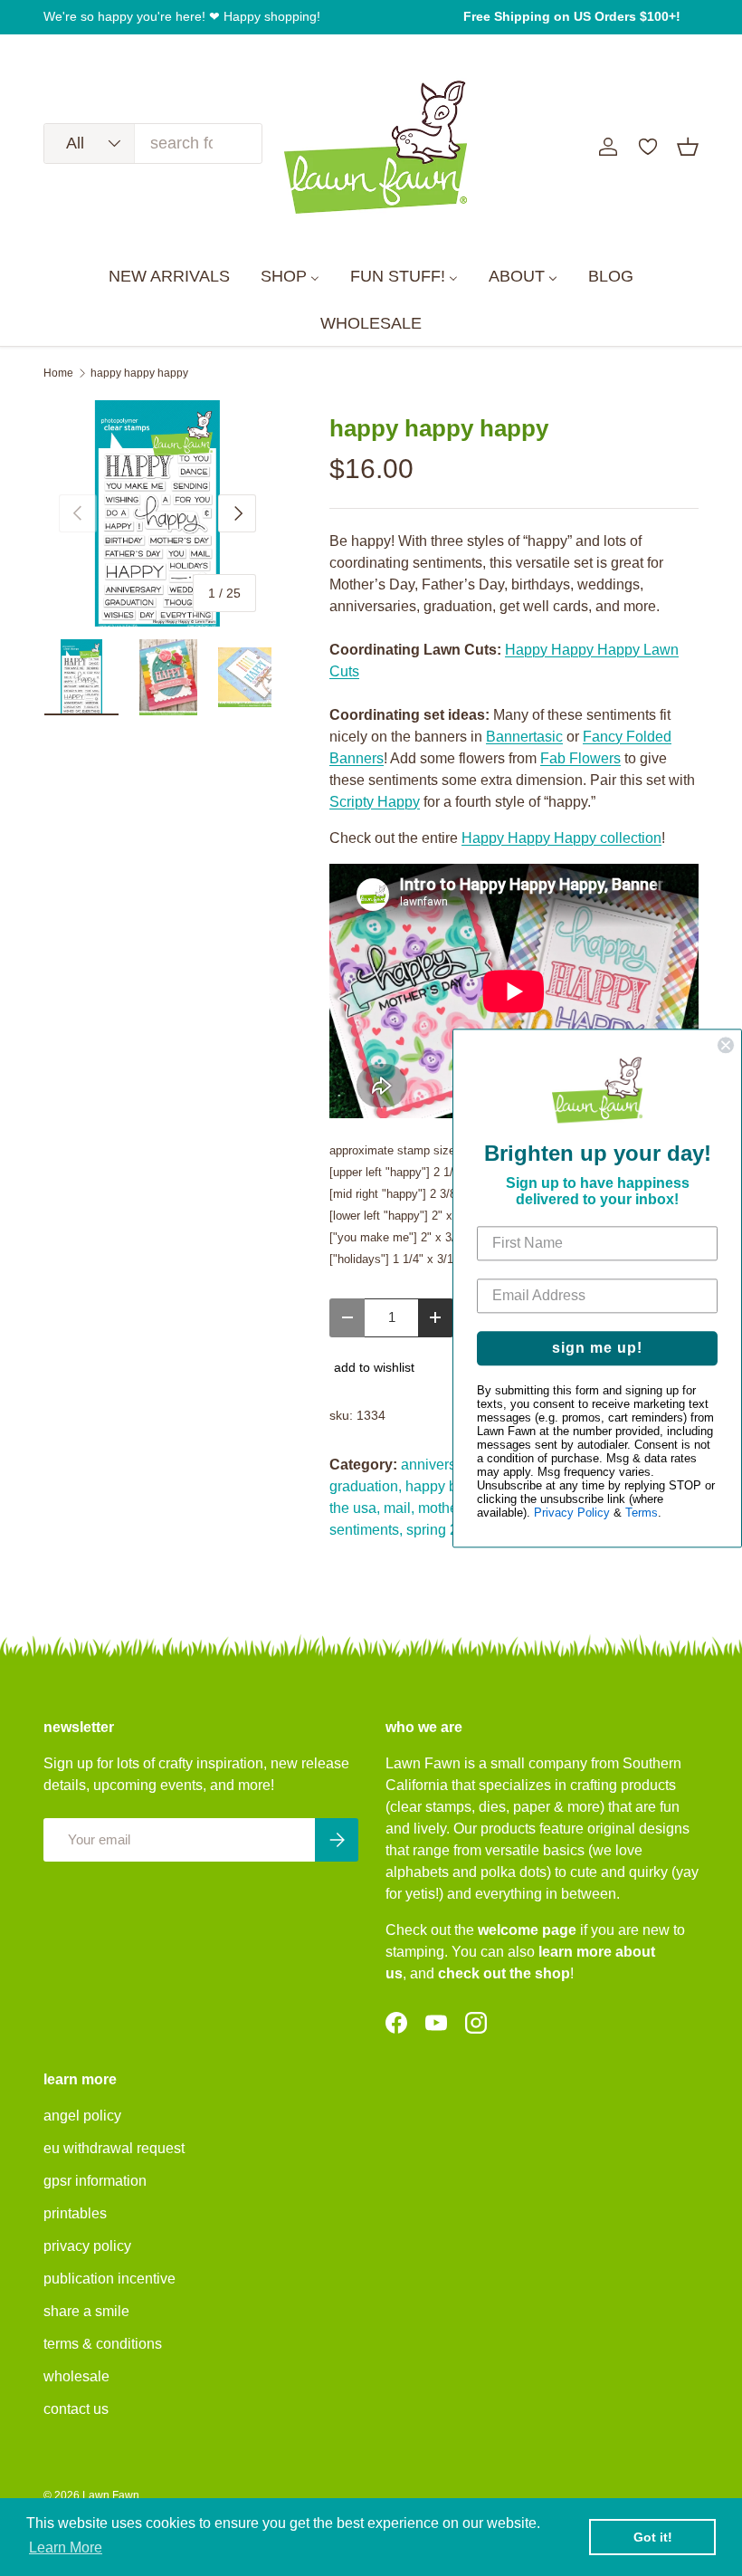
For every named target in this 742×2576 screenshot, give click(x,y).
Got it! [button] (653, 2537)
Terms (642, 1513)
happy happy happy (139, 373)
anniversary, (440, 1465)
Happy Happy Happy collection (561, 838)
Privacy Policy (572, 1513)
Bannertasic (524, 737)
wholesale (76, 2376)
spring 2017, (446, 1530)
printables (75, 2213)
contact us (76, 2409)
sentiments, (366, 1530)
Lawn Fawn (111, 2495)
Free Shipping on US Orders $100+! (572, 16)
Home (58, 373)
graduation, (366, 1486)
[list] (157, 513)
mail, (399, 1508)
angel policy (82, 2116)
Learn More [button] (66, 2547)
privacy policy (87, 2246)
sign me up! (597, 1348)
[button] (688, 147)
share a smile (86, 2311)
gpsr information (95, 2181)
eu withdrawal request (114, 2148)
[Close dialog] (726, 1045)
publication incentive (109, 2279)
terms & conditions (103, 2344)
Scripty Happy (375, 802)
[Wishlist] (648, 147)
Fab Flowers (580, 758)
